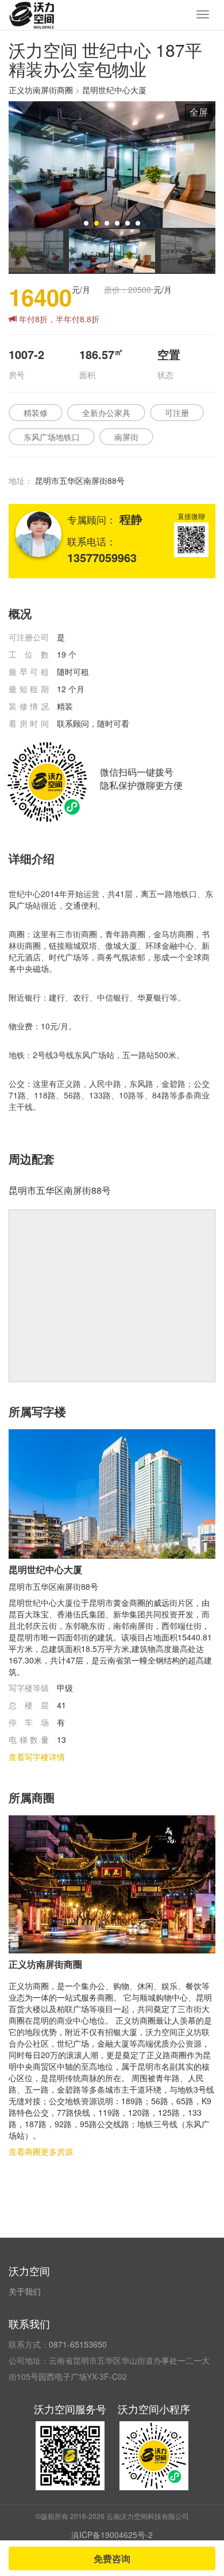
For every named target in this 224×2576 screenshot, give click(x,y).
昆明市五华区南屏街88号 (80, 480)
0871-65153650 (78, 2344)
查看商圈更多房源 (41, 2151)
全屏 (199, 112)
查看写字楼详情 (37, 1757)
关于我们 (25, 2291)
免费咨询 (112, 2558)
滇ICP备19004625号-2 (112, 2535)
